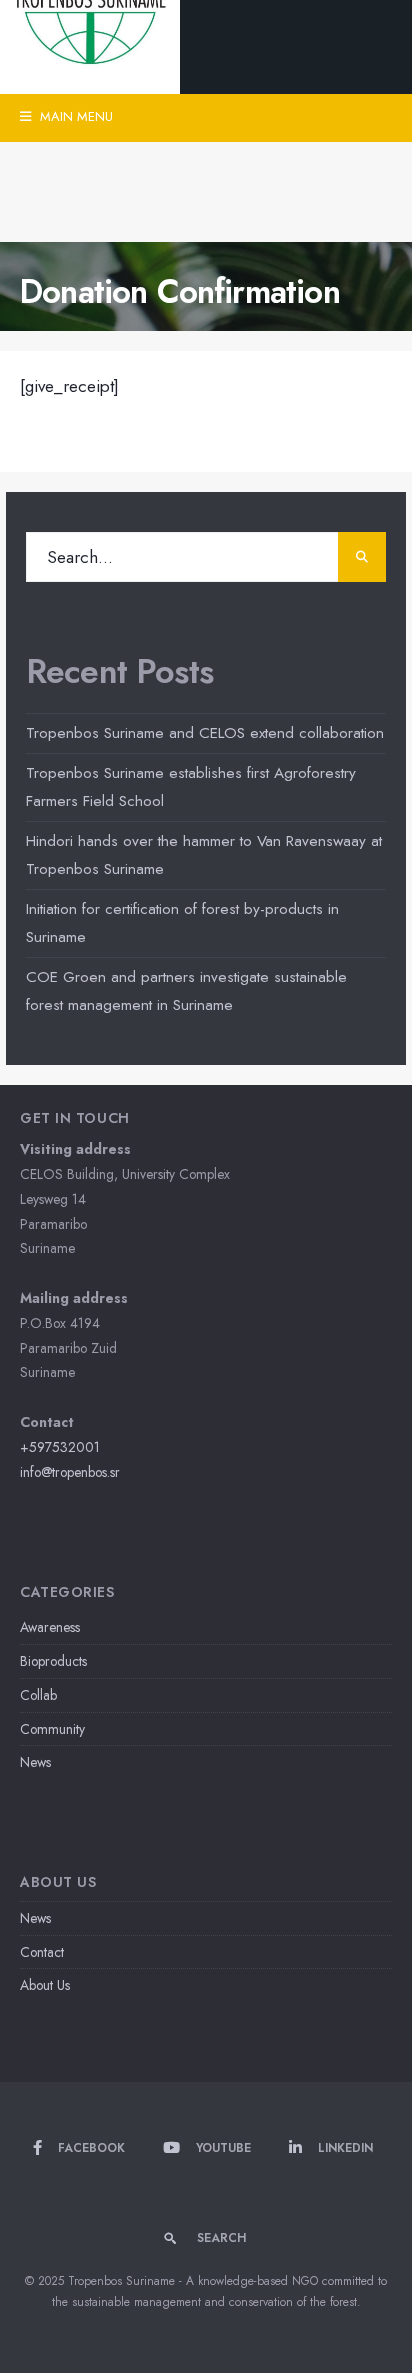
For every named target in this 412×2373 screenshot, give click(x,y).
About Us (45, 1985)
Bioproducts (53, 1661)
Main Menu (74, 116)
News (35, 1762)
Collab (38, 1695)
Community (52, 1729)
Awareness (50, 1627)
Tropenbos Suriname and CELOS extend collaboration (205, 733)
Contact (42, 1952)
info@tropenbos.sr (70, 1472)
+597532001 (60, 1447)
